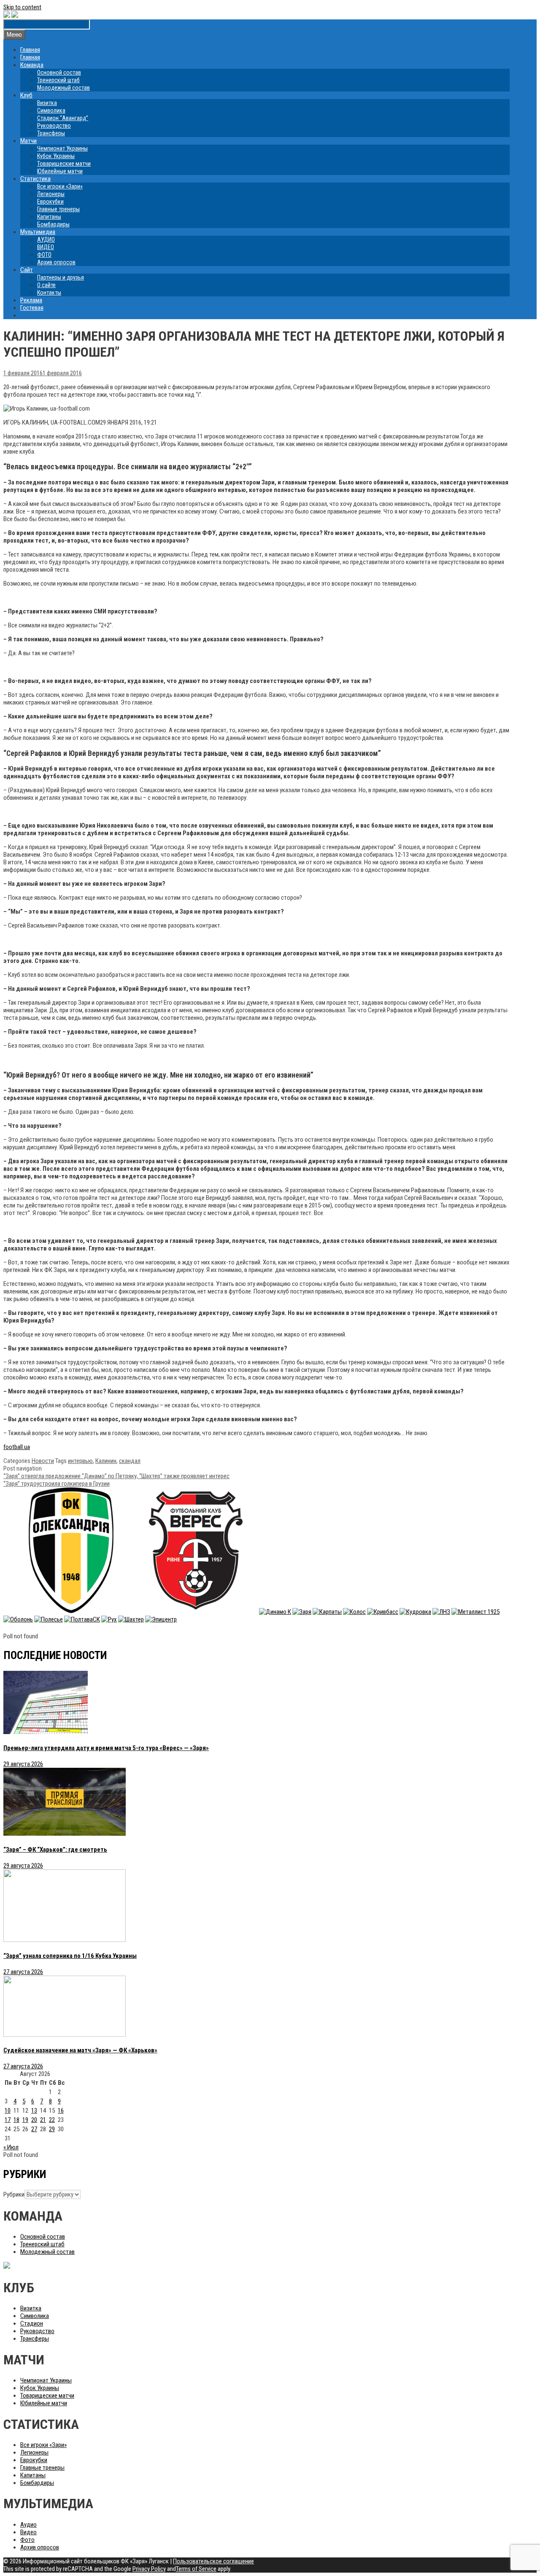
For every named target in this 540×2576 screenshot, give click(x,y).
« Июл (11, 2147)
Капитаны (49, 217)
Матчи (28, 141)
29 (52, 2129)
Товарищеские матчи (64, 164)
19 (25, 2120)
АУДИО (46, 239)
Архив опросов (56, 262)
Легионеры (51, 194)
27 (34, 2129)
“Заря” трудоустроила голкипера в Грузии (57, 1484)
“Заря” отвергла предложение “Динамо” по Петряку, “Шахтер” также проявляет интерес (116, 1476)
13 (34, 2111)
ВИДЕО (46, 247)
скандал (130, 1461)
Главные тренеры (58, 209)
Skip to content (22, 7)
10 (8, 2111)
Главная (30, 50)
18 (16, 2120)
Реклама (31, 300)
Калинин (106, 1461)
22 (52, 2120)
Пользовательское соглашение (213, 2561)
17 (8, 2120)
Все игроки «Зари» (60, 186)
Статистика (35, 179)
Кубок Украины (56, 156)
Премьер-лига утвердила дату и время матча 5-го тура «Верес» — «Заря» (106, 1748)
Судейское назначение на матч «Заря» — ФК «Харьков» (80, 2050)
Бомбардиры (53, 224)
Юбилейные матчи (60, 171)
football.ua (17, 1447)
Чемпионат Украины (62, 148)
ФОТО (44, 255)
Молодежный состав (63, 88)
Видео (28, 2532)
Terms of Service (196, 2569)
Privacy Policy (149, 2569)
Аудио (28, 2525)
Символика (51, 110)
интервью (80, 1461)
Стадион (32, 2323)
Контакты (49, 293)
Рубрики (14, 2194)
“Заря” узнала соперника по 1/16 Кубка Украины (70, 1956)
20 (34, 2120)
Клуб (26, 95)
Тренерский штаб (58, 80)
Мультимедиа (38, 232)
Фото (27, 2540)
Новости (43, 1461)
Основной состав (59, 73)
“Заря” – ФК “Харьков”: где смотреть (55, 1850)
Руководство (54, 126)
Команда (32, 65)
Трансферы (51, 133)
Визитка (47, 103)
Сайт (27, 270)
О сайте (46, 285)
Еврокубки (50, 202)
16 (61, 2111)
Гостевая (32, 308)
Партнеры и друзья (61, 277)
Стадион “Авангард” (63, 118)
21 (43, 2120)
